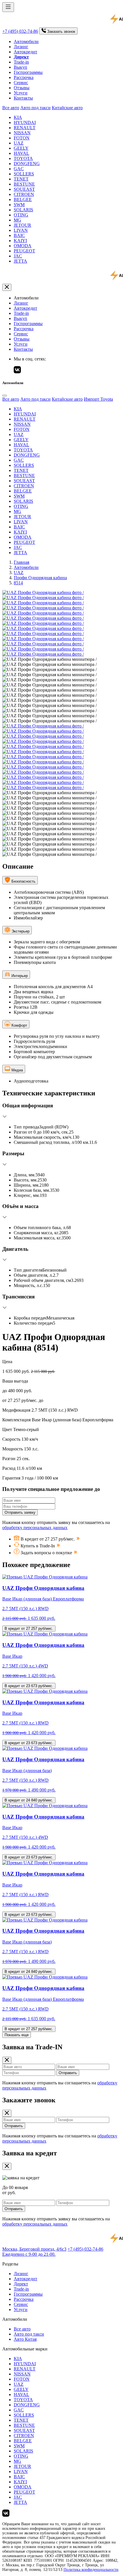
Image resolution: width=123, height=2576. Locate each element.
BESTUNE (24, 184)
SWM (19, 205)
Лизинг (21, 47)
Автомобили (26, 41)
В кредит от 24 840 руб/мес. (29, 1800)
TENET (21, 179)
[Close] (5, 396)
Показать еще (17, 2035)
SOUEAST (24, 189)
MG (17, 220)
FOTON (22, 138)
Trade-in (21, 62)
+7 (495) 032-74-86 (20, 31)
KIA (18, 117)
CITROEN (24, 194)
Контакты (23, 98)
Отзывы (22, 88)
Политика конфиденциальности (91, 2570)
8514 (18, 583)
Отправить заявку (20, 1512)
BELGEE (23, 199)
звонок (61, 32)
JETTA (20, 261)
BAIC (19, 235)
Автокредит (25, 52)
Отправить (68, 2073)
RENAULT (25, 128)
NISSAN (22, 133)
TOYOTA (23, 158)
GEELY (21, 148)
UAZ (19, 143)
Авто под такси (35, 108)
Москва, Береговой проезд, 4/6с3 (34, 2249)
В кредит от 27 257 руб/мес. (29, 1629)
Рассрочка (24, 77)
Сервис (21, 83)
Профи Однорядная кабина (40, 578)
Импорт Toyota (98, 399)
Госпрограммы (28, 72)
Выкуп (20, 67)
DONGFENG (27, 164)
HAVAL (21, 153)
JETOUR (22, 225)
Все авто (11, 108)
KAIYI (20, 241)
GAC (19, 169)
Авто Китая (25, 2339)
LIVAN (21, 230)
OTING (21, 215)
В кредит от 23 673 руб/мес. (29, 1686)
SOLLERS (24, 174)
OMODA (23, 246)
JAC (18, 256)
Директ (21, 2284)
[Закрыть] (7, 287)
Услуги (21, 93)
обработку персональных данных (35, 1528)
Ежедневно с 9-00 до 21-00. (29, 2254)
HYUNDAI (25, 122)
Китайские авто (67, 108)
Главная (21, 562)
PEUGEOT (24, 251)
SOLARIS (23, 210)
